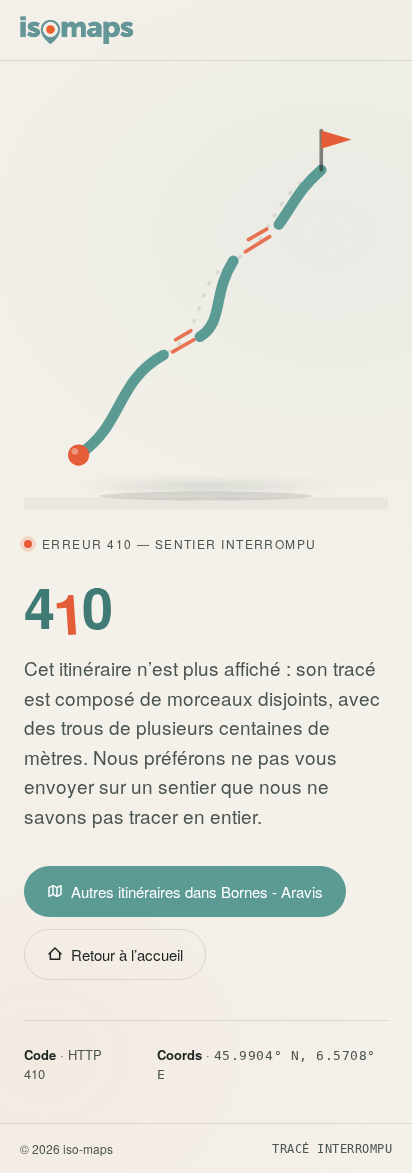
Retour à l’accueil (127, 954)
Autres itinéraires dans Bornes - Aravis (197, 891)
